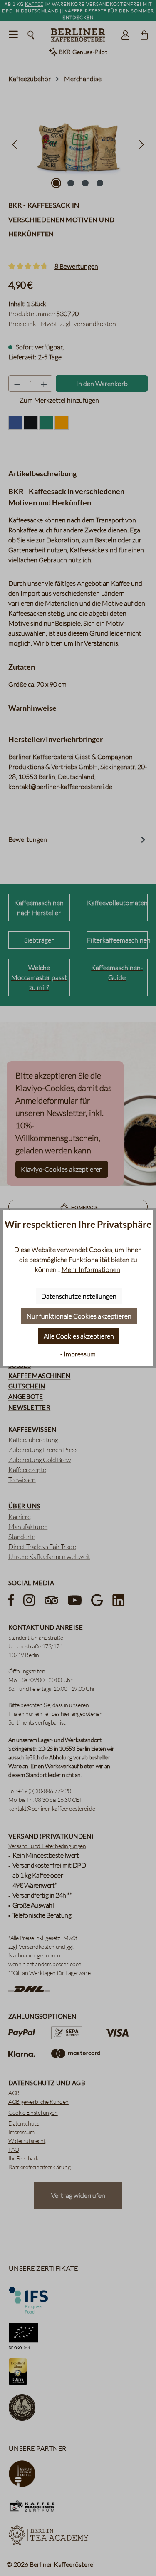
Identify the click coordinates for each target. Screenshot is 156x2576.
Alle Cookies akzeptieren (79, 1336)
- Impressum (78, 1354)
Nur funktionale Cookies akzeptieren (79, 1316)
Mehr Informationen (91, 1269)
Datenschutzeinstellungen (79, 1296)
